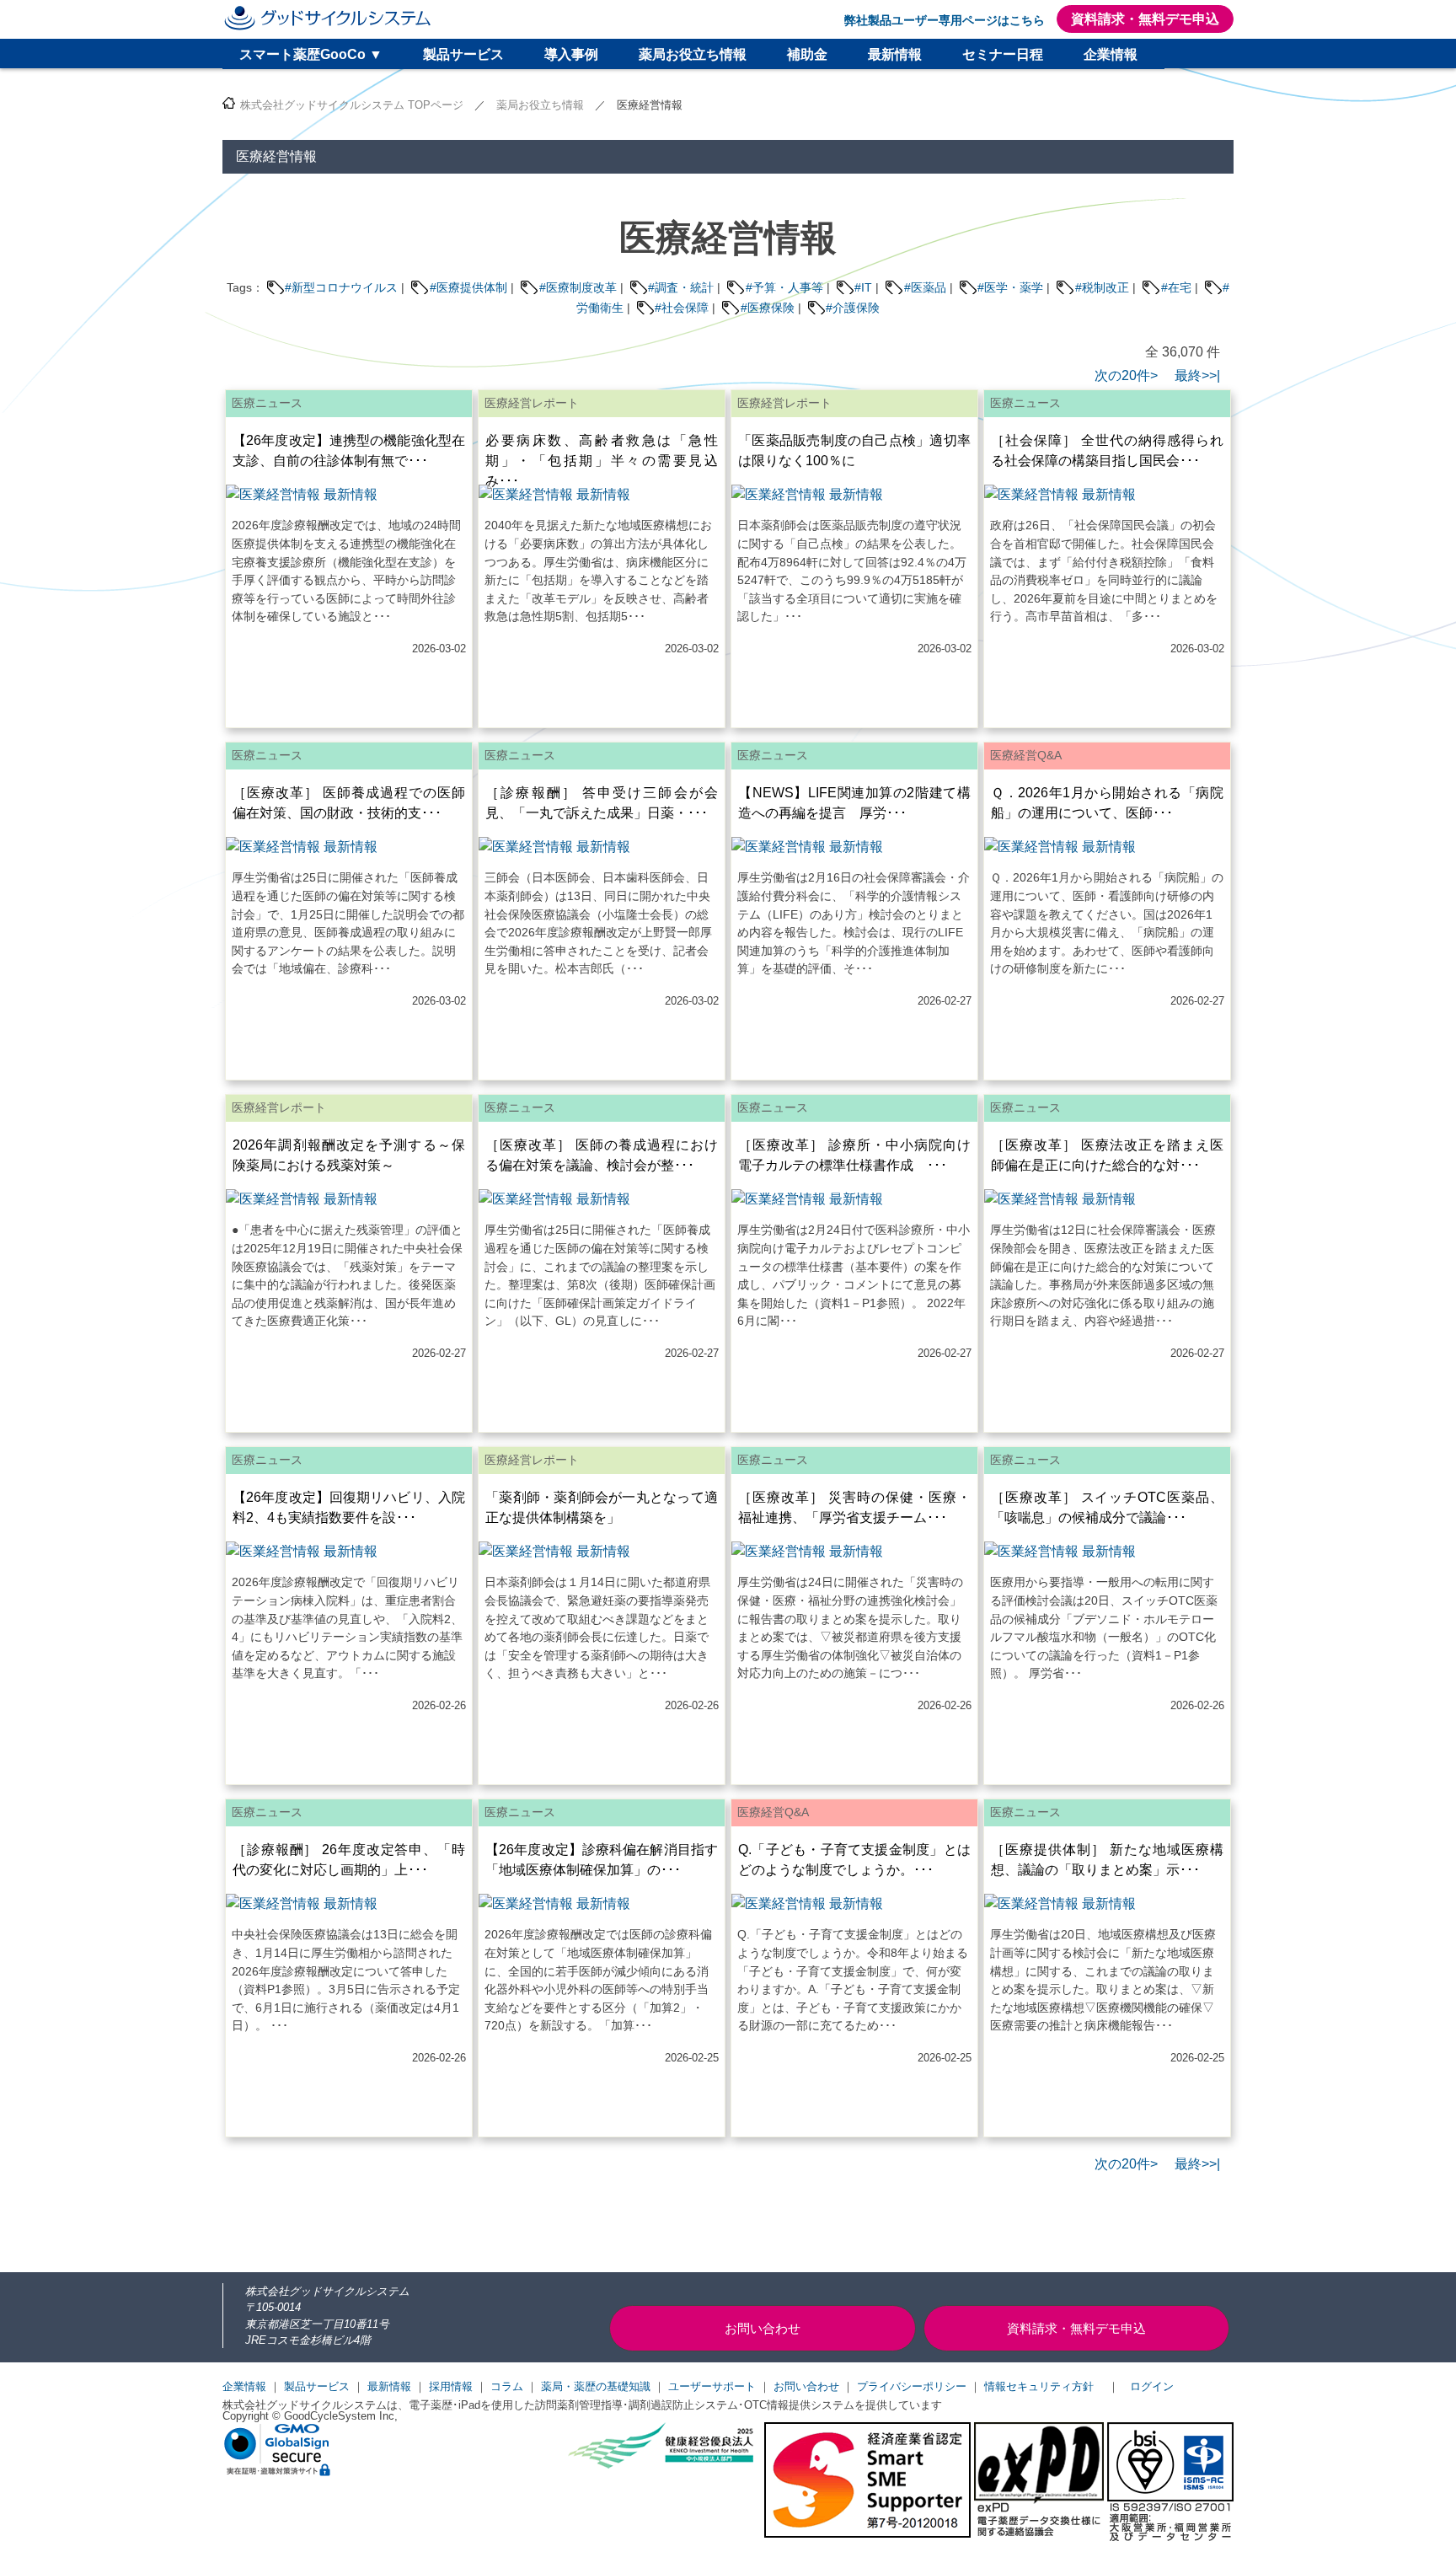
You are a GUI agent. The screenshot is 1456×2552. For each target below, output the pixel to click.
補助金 (807, 54)
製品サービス (463, 54)
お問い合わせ (806, 2386)
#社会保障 (682, 308)
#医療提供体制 (468, 287)
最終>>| (1191, 375)
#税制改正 (1102, 287)
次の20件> (1126, 375)
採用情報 (451, 2386)
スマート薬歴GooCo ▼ (311, 54)
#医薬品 (925, 287)
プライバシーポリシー (912, 2386)
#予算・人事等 (784, 287)
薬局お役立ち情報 (693, 54)
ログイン (1152, 2386)
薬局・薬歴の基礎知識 (596, 2386)
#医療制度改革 (578, 287)
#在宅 (1176, 287)
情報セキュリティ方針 (1039, 2386)
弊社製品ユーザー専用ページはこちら (945, 20)
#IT (863, 287)
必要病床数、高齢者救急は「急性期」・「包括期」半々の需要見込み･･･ (602, 461)
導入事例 (571, 54)
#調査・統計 (681, 287)
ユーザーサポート (712, 2386)
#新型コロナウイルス (341, 287)
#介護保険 (853, 308)
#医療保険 (768, 308)
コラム (507, 2386)
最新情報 (895, 54)
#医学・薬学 (1010, 287)
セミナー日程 (1003, 54)
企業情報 (1111, 54)
